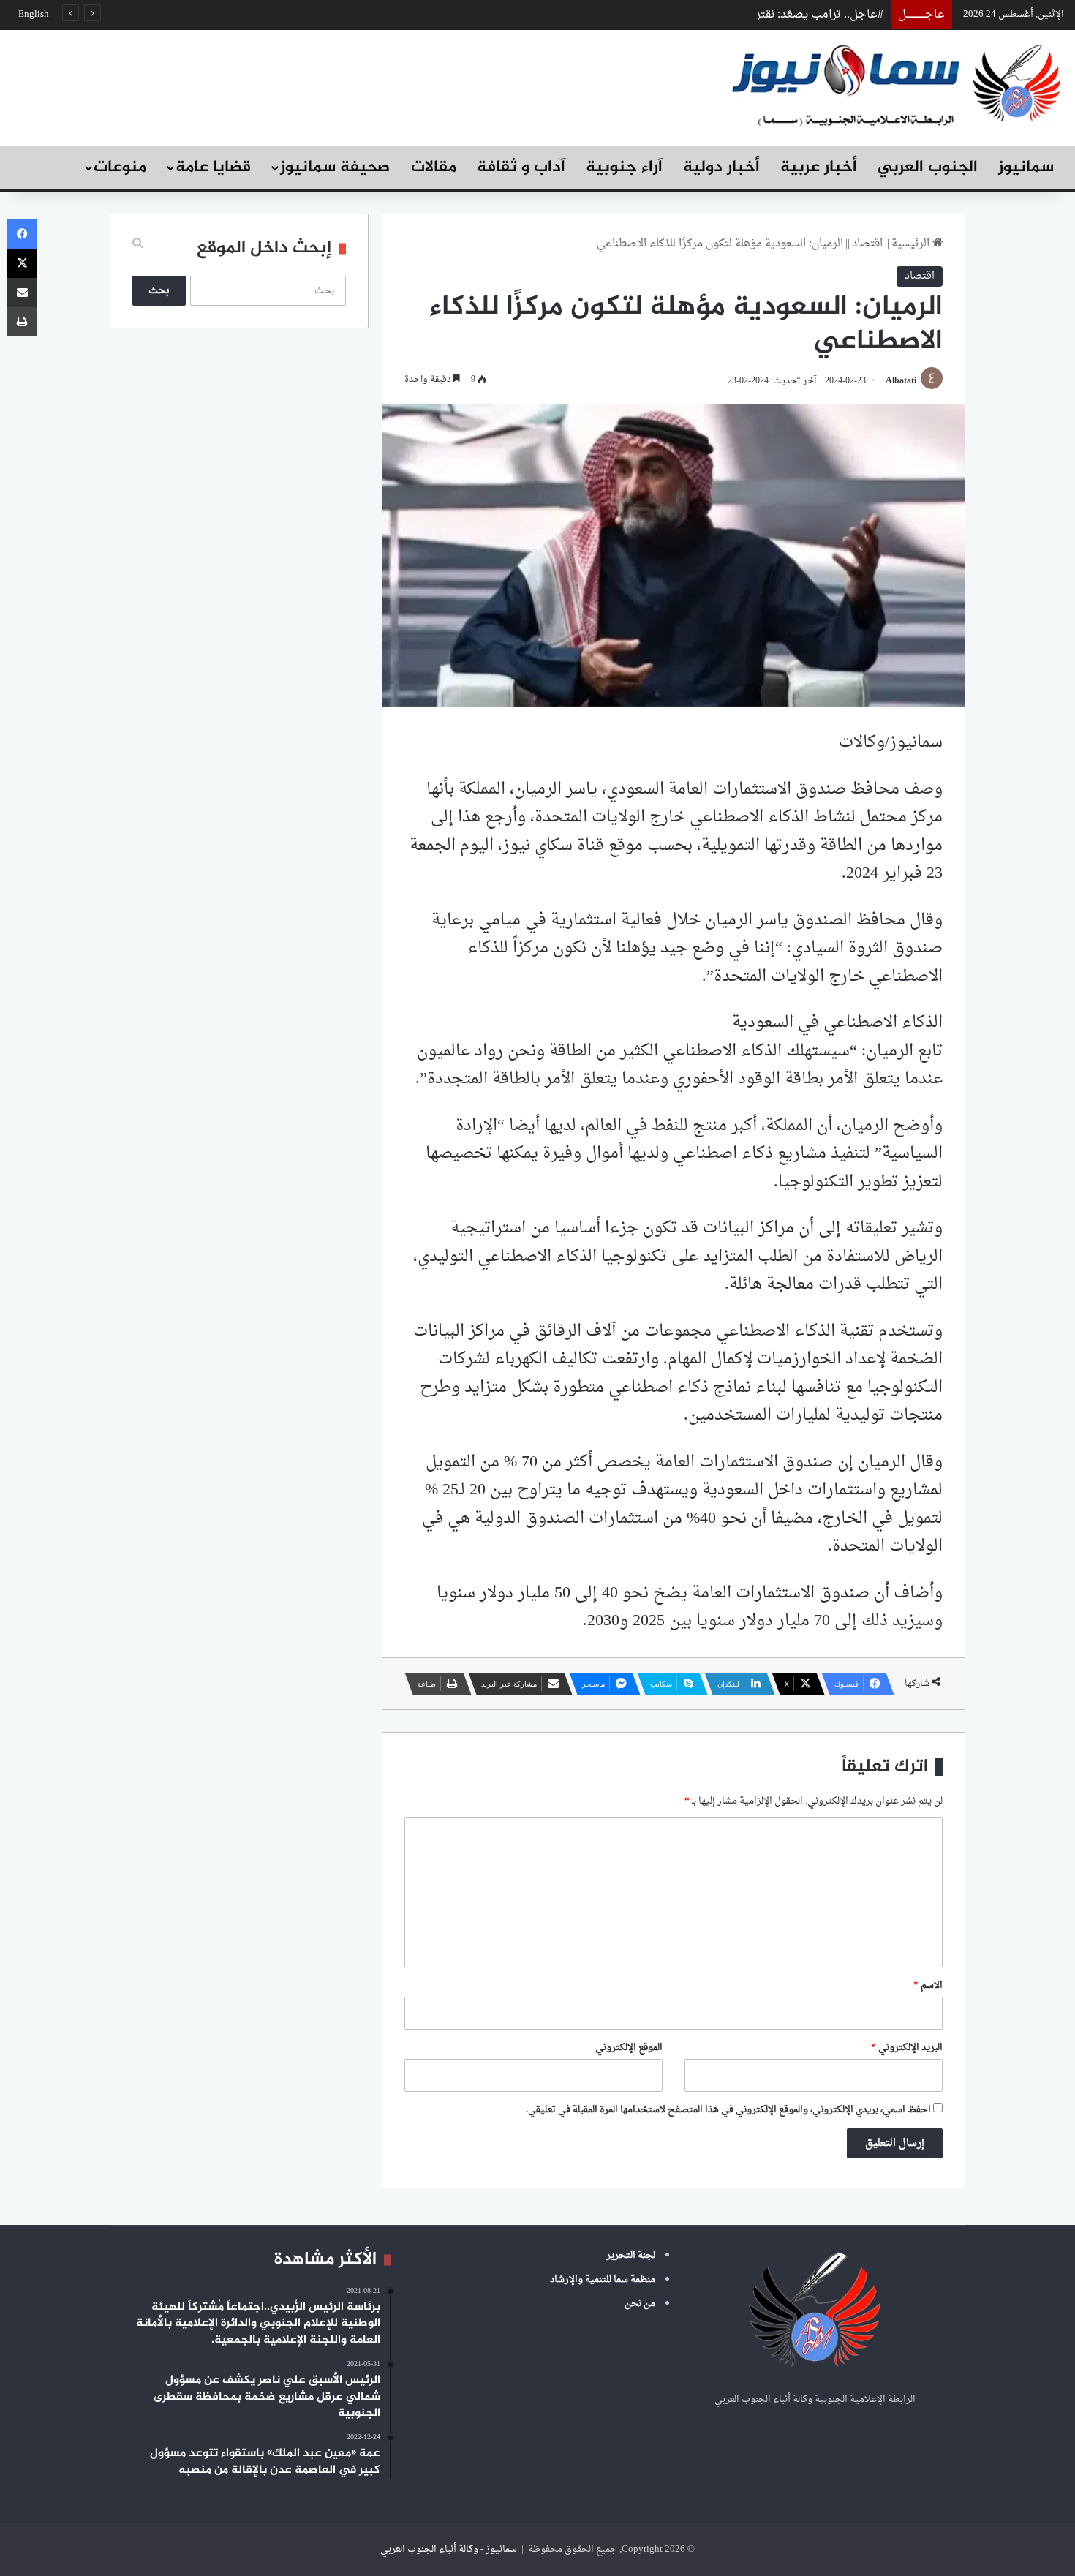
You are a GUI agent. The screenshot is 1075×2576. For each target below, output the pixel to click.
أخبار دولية (721, 167)
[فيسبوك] (22, 234)
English (34, 14)
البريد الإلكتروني (907, 2048)
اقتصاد (867, 244)
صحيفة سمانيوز (335, 167)
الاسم (928, 1985)
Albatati (901, 381)
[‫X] (22, 263)
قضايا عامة (213, 167)
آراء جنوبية (624, 167)
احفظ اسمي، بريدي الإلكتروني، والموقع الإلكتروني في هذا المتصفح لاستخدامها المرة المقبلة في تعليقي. (728, 2110)
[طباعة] (22, 322)
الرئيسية (912, 244)
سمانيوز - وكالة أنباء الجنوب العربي (449, 2549)
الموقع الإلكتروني (629, 2048)
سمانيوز (1026, 167)
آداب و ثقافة (521, 167)
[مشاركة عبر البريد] (22, 293)
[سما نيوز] (896, 84)
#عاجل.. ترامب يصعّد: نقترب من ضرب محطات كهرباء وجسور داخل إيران (705, 15)
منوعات (120, 167)
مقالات (434, 167)
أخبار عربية (819, 167)
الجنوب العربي (928, 167)
